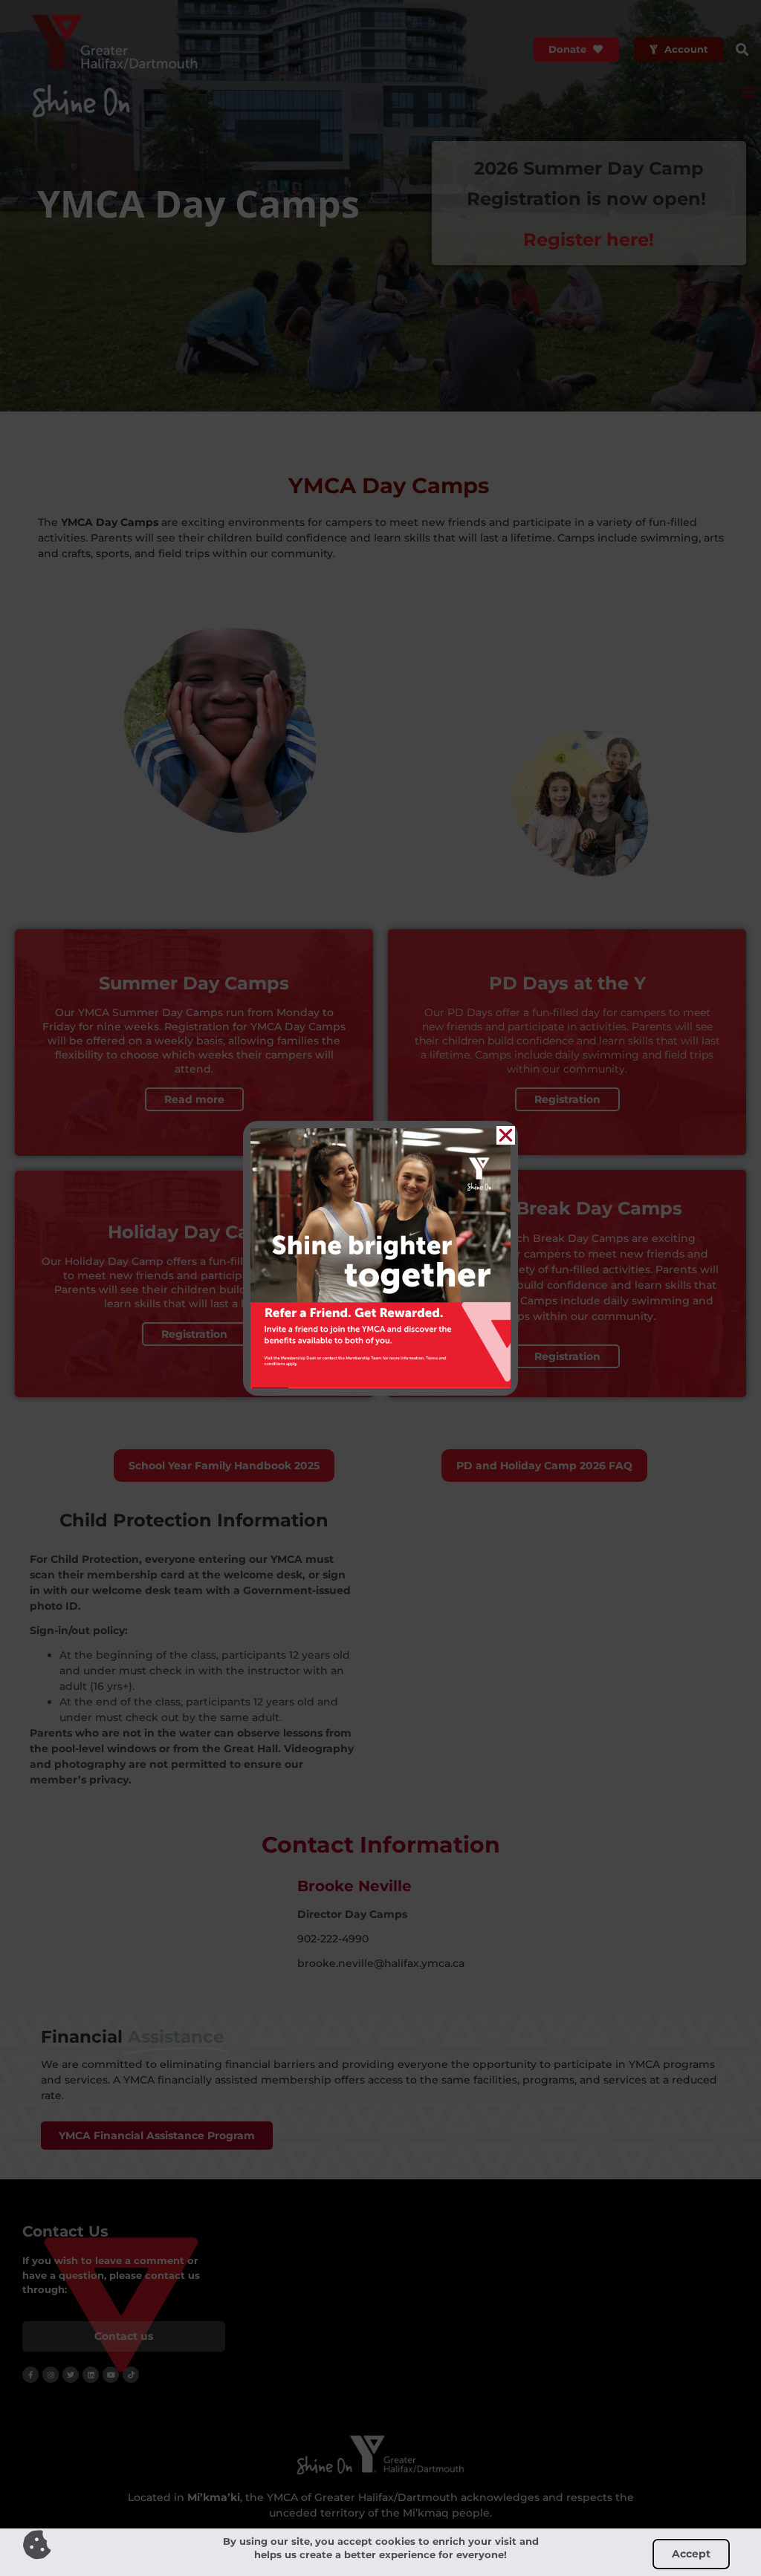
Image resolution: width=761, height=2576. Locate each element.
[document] (380, 1288)
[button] (506, 1135)
